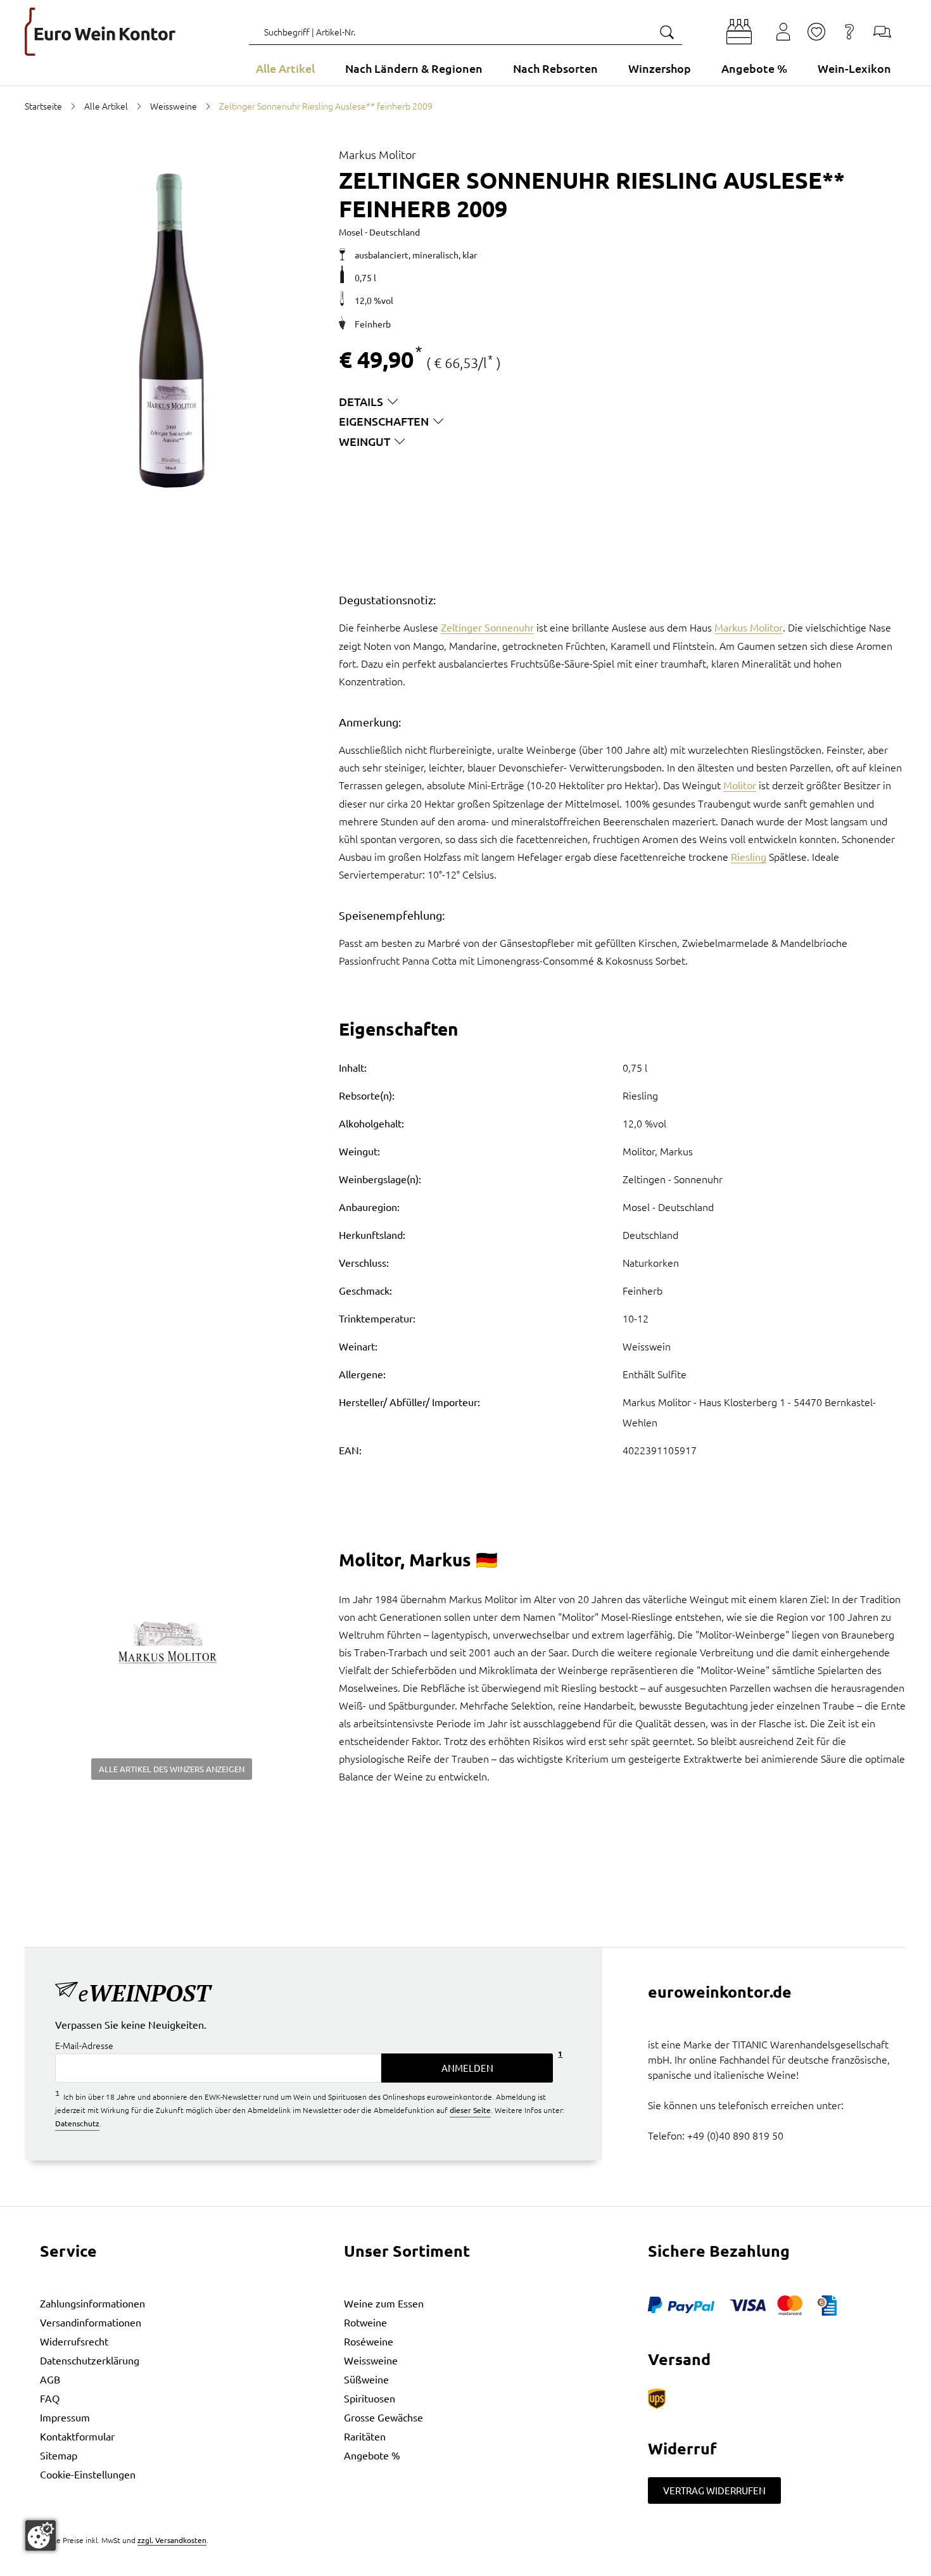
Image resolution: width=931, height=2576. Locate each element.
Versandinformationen (91, 2322)
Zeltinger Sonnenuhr (487, 627)
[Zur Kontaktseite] (882, 32)
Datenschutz (77, 2123)
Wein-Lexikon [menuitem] (854, 68)
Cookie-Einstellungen (88, 2474)
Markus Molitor (749, 627)
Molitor (740, 785)
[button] (739, 32)
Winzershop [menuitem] (660, 68)
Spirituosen (370, 2398)
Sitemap (59, 2455)
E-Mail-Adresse (84, 2045)
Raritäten (365, 2436)
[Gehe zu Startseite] (100, 32)
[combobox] (465, 32)
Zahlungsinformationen (92, 2303)
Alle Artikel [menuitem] (285, 68)
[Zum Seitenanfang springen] (465, 2566)
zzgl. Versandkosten (172, 2540)
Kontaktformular (77, 2436)
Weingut (364, 441)
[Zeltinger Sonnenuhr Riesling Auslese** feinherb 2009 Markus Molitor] (172, 331)
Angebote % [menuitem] (754, 68)
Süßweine (366, 2379)
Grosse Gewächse (383, 2417)
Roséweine (369, 2341)
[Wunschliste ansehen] (816, 32)
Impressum (65, 2417)
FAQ (50, 2398)
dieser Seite (470, 2110)
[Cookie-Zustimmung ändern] (41, 2535)
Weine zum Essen (384, 2303)
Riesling (749, 856)
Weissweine (371, 2360)
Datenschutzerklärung (90, 2360)
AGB (50, 2379)
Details (361, 401)
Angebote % (372, 2455)
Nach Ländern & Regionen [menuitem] (414, 68)
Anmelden (467, 2068)
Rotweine (365, 2322)
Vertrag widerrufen (714, 2490)
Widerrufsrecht (74, 2341)
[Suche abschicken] (666, 32)
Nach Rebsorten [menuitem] (555, 68)
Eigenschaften (384, 421)
